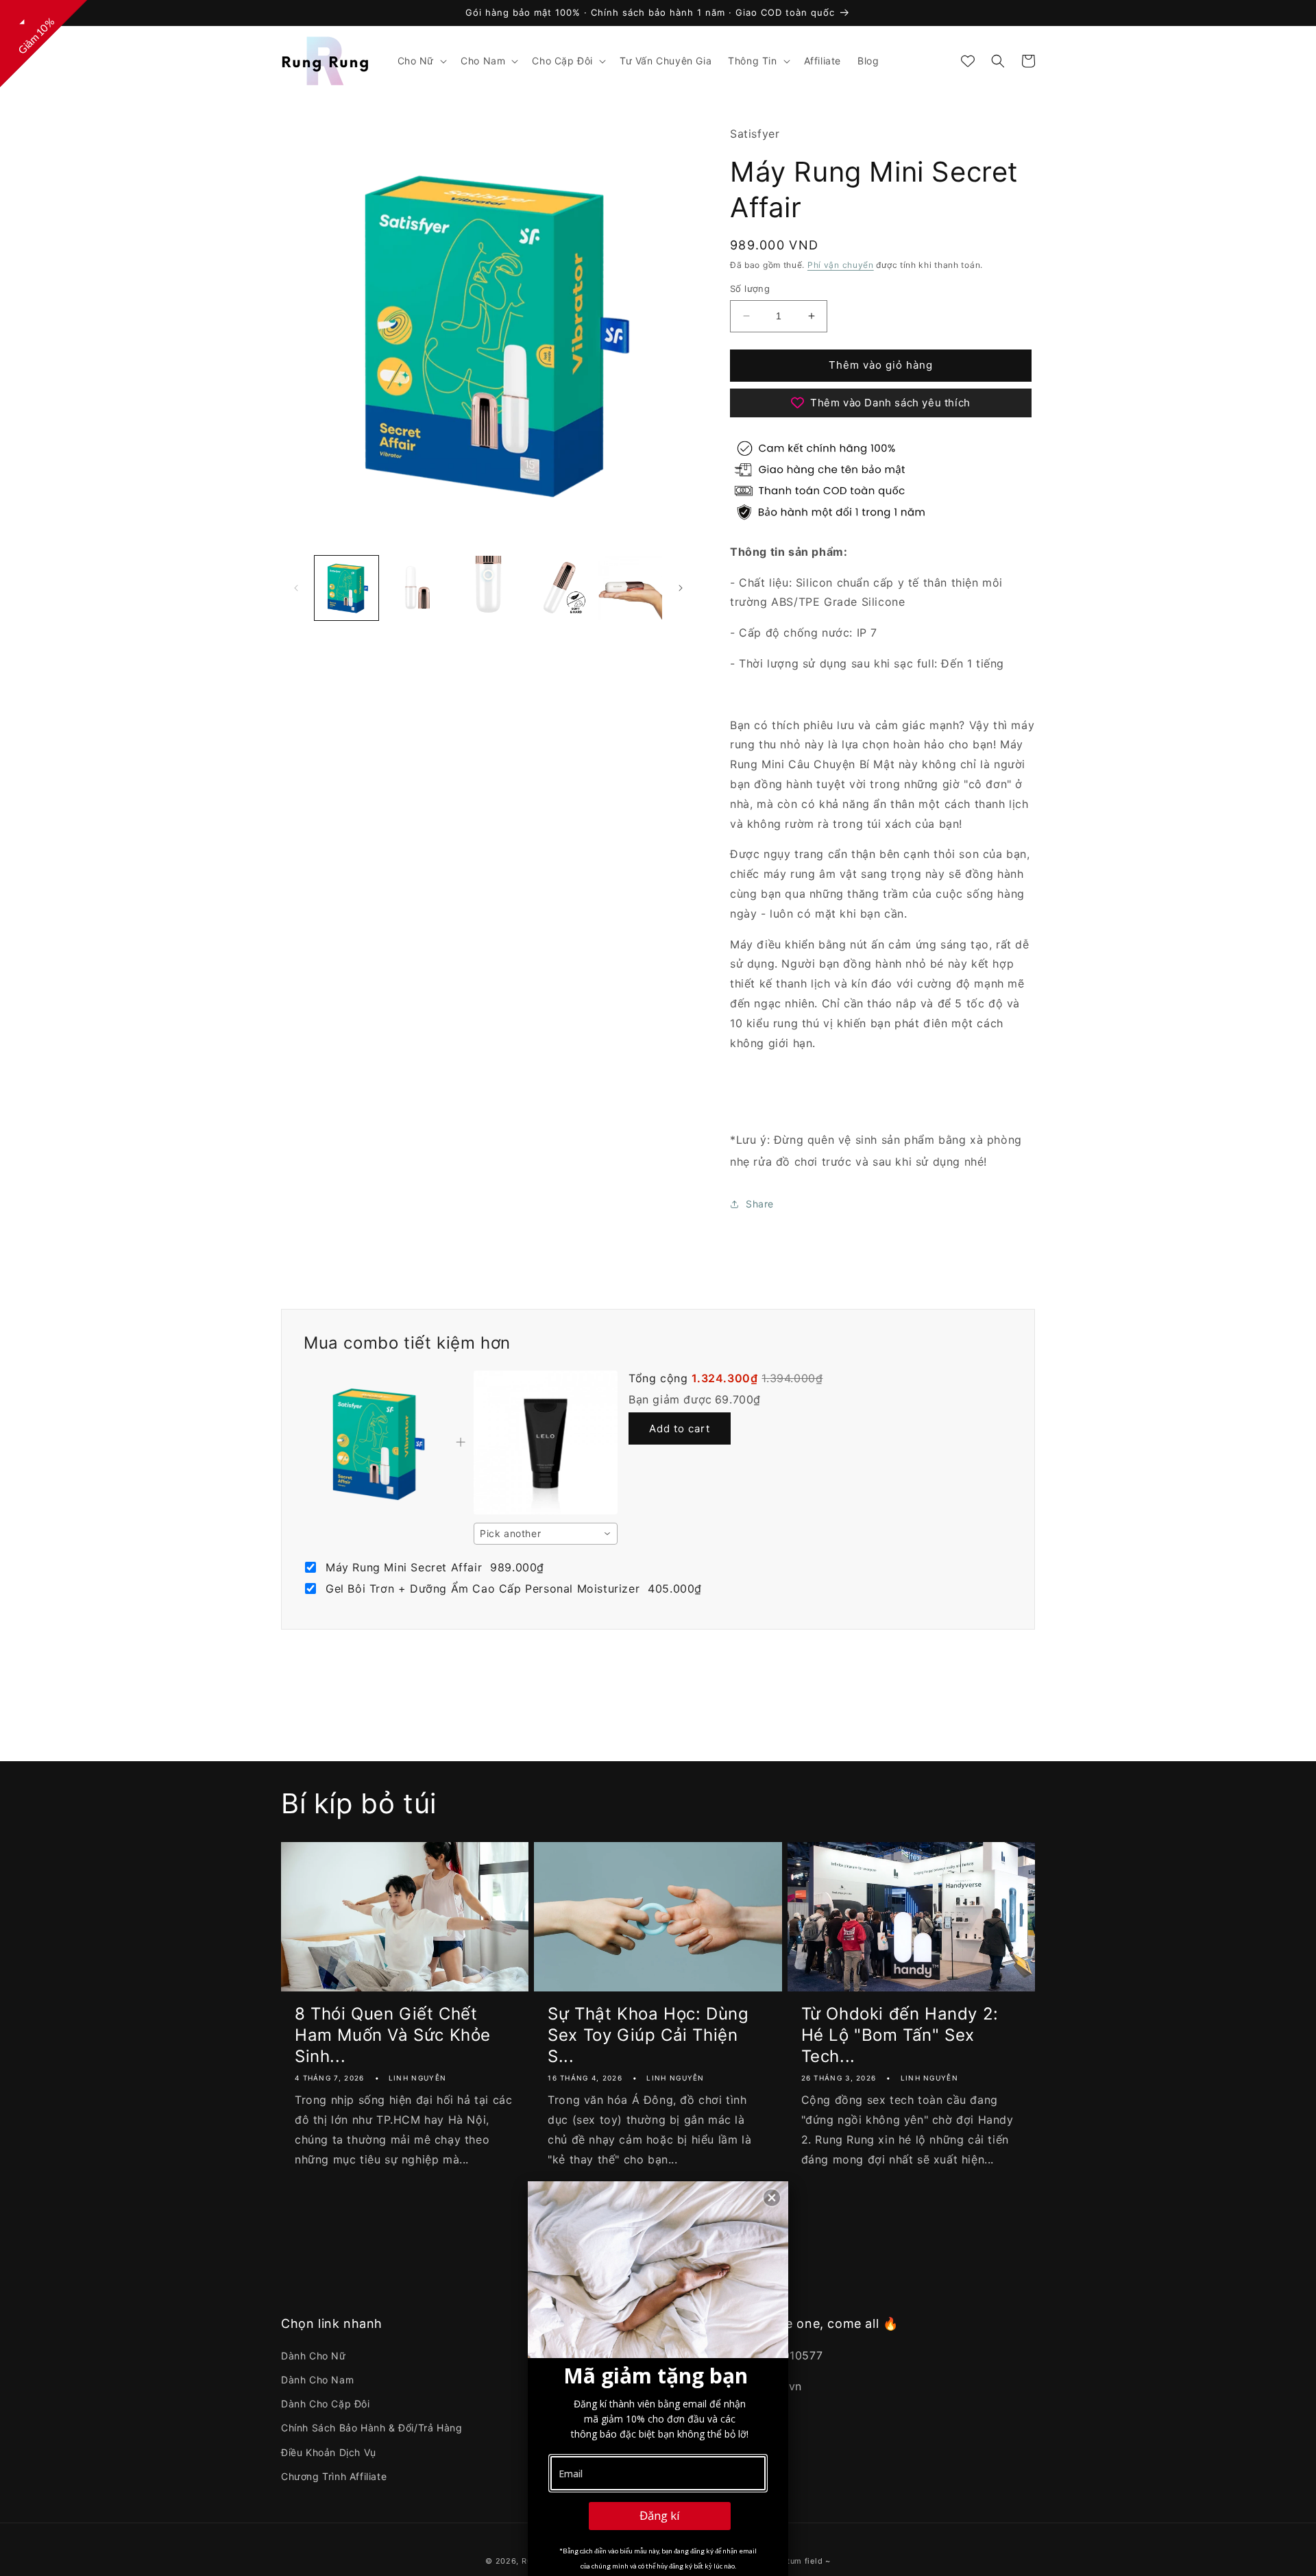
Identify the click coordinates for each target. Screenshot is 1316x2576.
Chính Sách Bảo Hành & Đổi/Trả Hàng (371, 2428)
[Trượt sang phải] (681, 588)
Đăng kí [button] (660, 2515)
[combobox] (546, 1534)
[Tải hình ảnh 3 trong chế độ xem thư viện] (488, 588)
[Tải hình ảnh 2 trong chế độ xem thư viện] (417, 588)
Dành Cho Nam (317, 2380)
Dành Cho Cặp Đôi (326, 2404)
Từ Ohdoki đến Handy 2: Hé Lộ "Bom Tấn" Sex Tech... (900, 2035)
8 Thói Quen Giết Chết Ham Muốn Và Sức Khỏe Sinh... (393, 2035)
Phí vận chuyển (841, 265)
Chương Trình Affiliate (334, 2476)
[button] (421, 61)
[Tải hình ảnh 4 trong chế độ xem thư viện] (559, 588)
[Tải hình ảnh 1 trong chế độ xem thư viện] (346, 588)
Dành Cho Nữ (314, 2356)
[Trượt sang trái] (296, 588)
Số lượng (750, 289)
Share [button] (760, 1204)
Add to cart (680, 1428)
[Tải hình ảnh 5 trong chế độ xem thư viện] (630, 588)
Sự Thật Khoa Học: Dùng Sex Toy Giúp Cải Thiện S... (648, 2035)
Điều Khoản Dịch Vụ (329, 2452)
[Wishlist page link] (968, 61)
